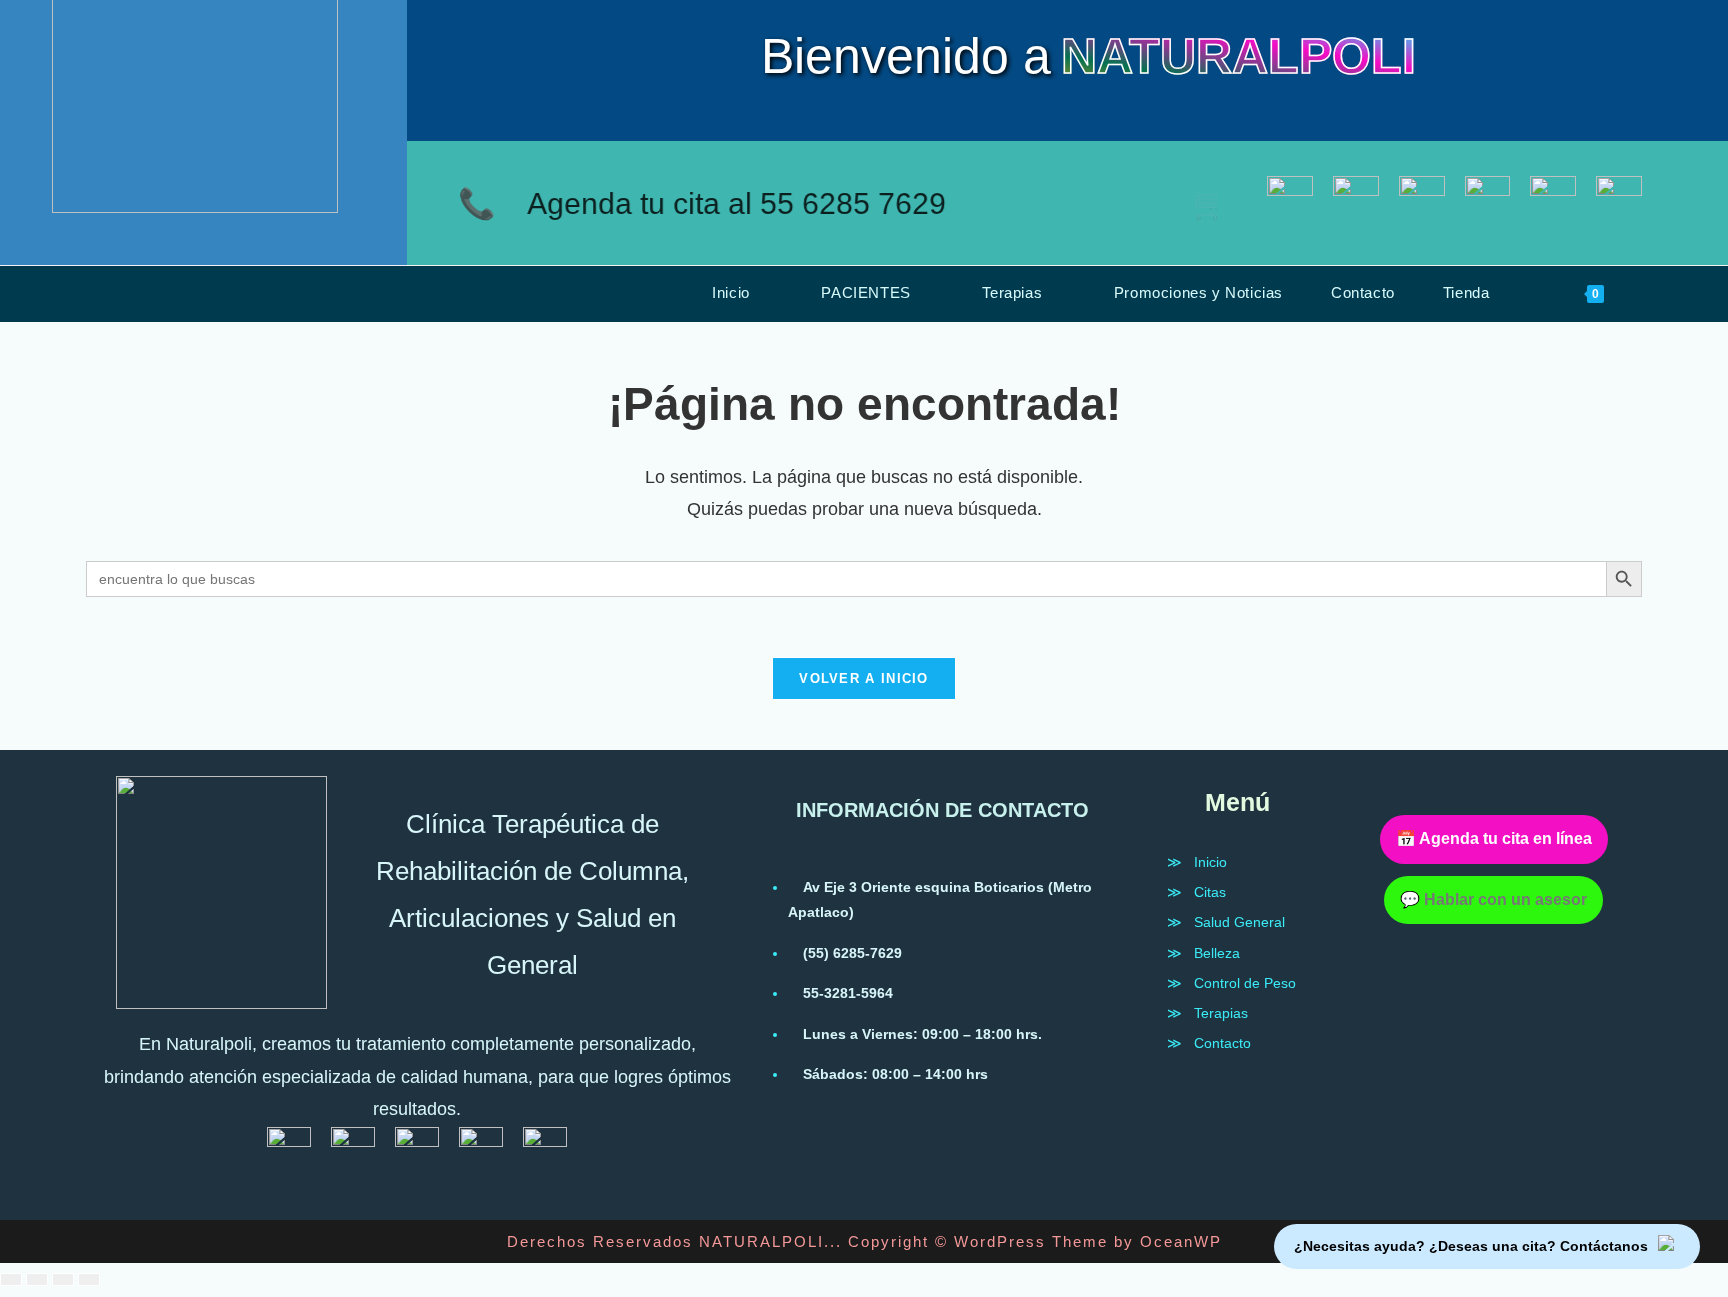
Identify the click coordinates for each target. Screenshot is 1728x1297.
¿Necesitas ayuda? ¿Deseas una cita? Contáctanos (1471, 1246)
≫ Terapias (1207, 1013)
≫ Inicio (1197, 862)
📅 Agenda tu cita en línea (1494, 838)
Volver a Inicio (864, 678)
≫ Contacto (1209, 1043)
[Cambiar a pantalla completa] (37, 1279)
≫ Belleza (1203, 953)
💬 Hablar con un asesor (1493, 899)
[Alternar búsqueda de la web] (1658, 293)
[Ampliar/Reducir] (11, 1279)
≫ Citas (1196, 892)
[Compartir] (63, 1279)
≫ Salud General (1226, 922)
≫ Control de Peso (1231, 983)
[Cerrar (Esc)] (89, 1279)
